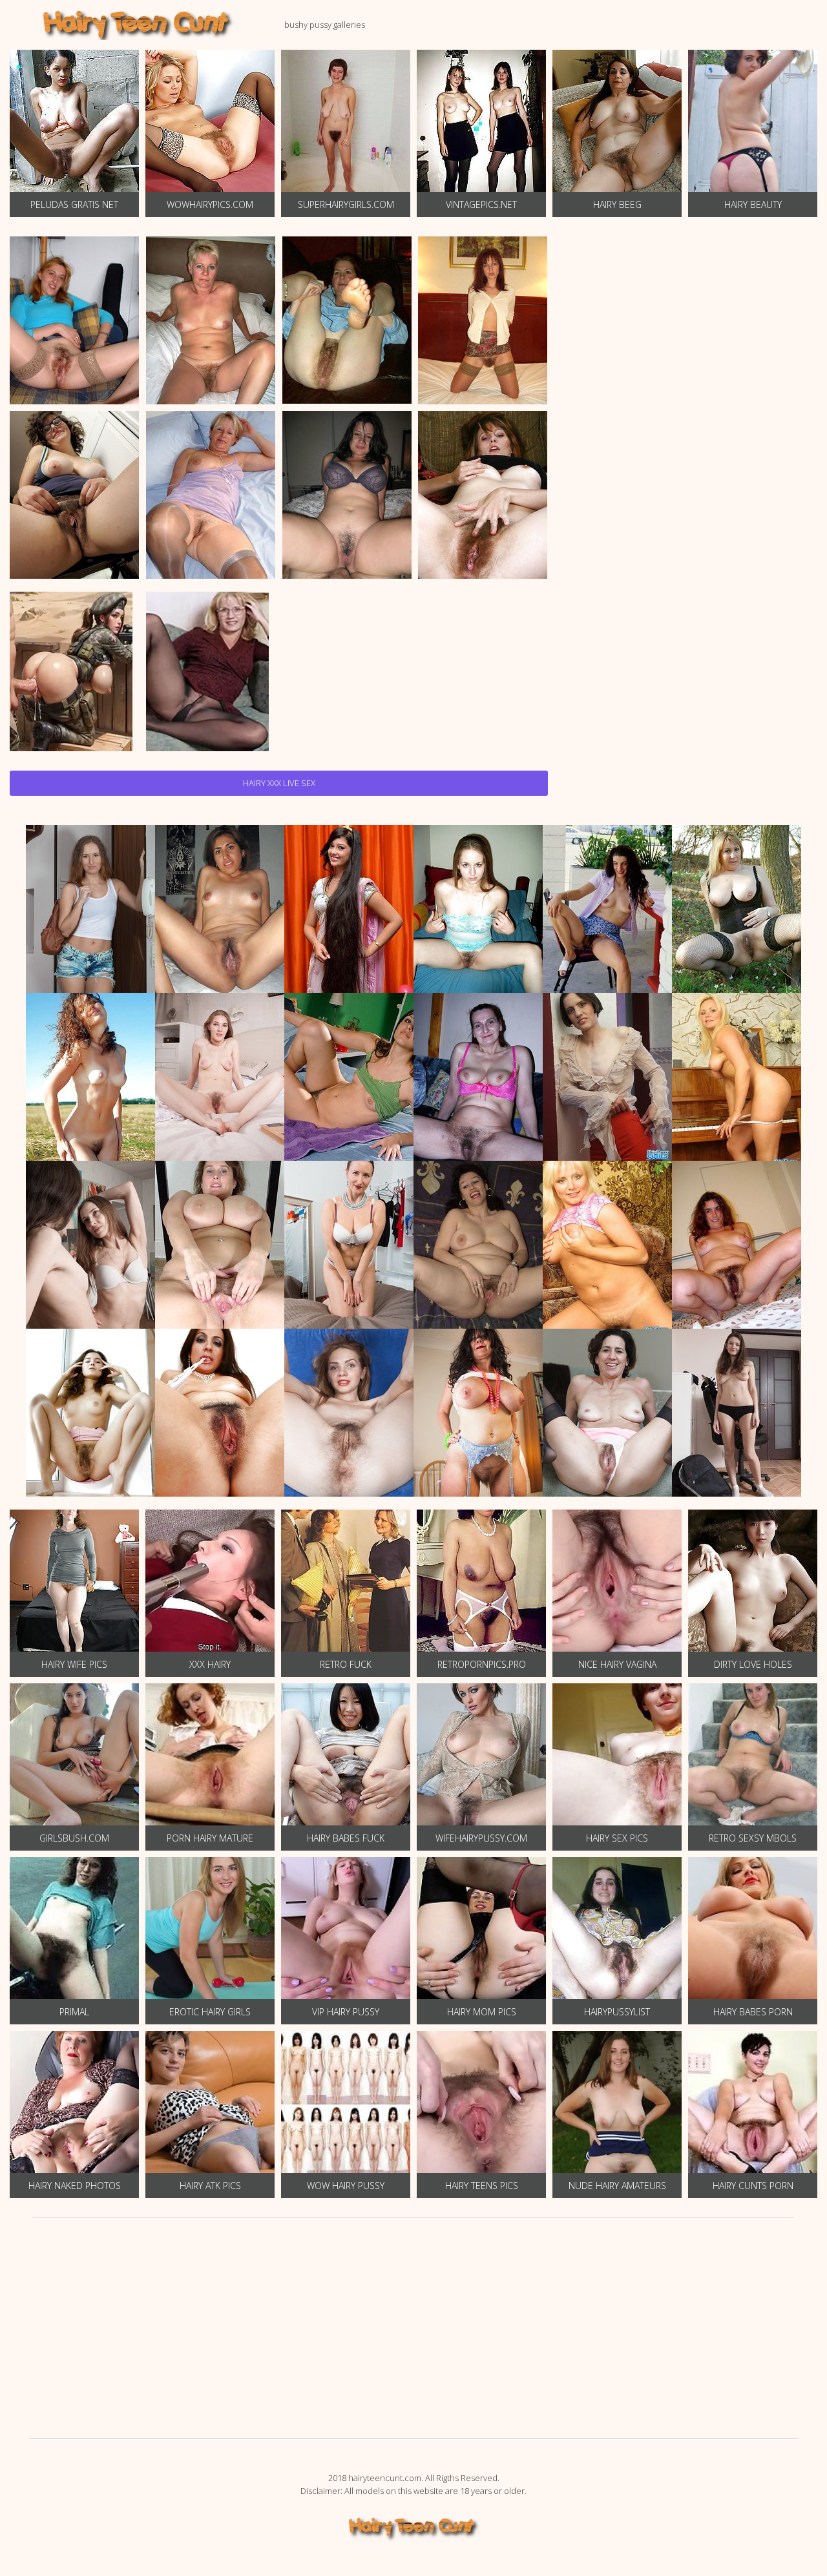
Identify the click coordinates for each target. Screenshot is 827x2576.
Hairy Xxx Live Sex (279, 783)
